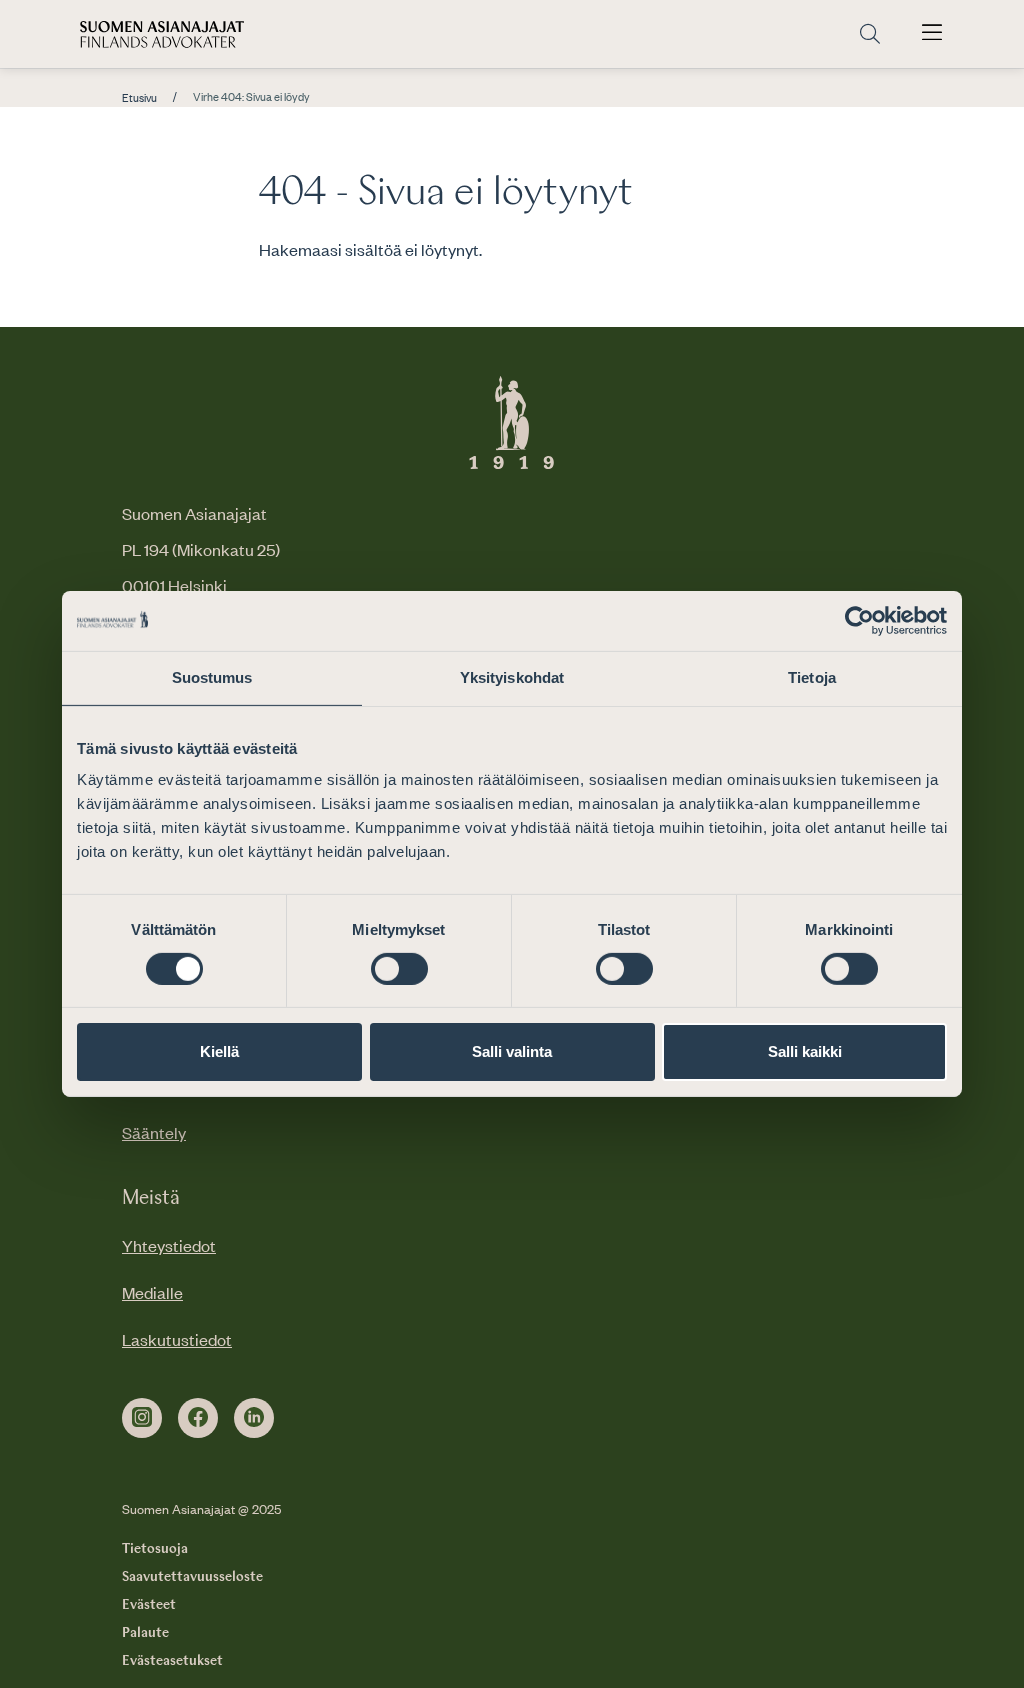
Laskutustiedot (177, 1339)
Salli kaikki (805, 1051)
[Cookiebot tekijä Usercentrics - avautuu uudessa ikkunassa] (859, 621)
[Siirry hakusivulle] (870, 34)
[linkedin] (254, 1418)
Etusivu (139, 98)
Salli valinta (512, 1051)
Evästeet (149, 1605)
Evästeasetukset (172, 1661)
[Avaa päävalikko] (932, 34)
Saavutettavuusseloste (192, 1577)
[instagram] (142, 1418)
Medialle (152, 1292)
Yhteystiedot (169, 1245)
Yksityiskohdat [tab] (512, 677)
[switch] (399, 969)
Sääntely (154, 1132)
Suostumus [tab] (212, 677)
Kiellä (219, 1051)
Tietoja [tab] (812, 677)
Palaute (145, 1633)
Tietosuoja (155, 1549)
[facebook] (198, 1418)
